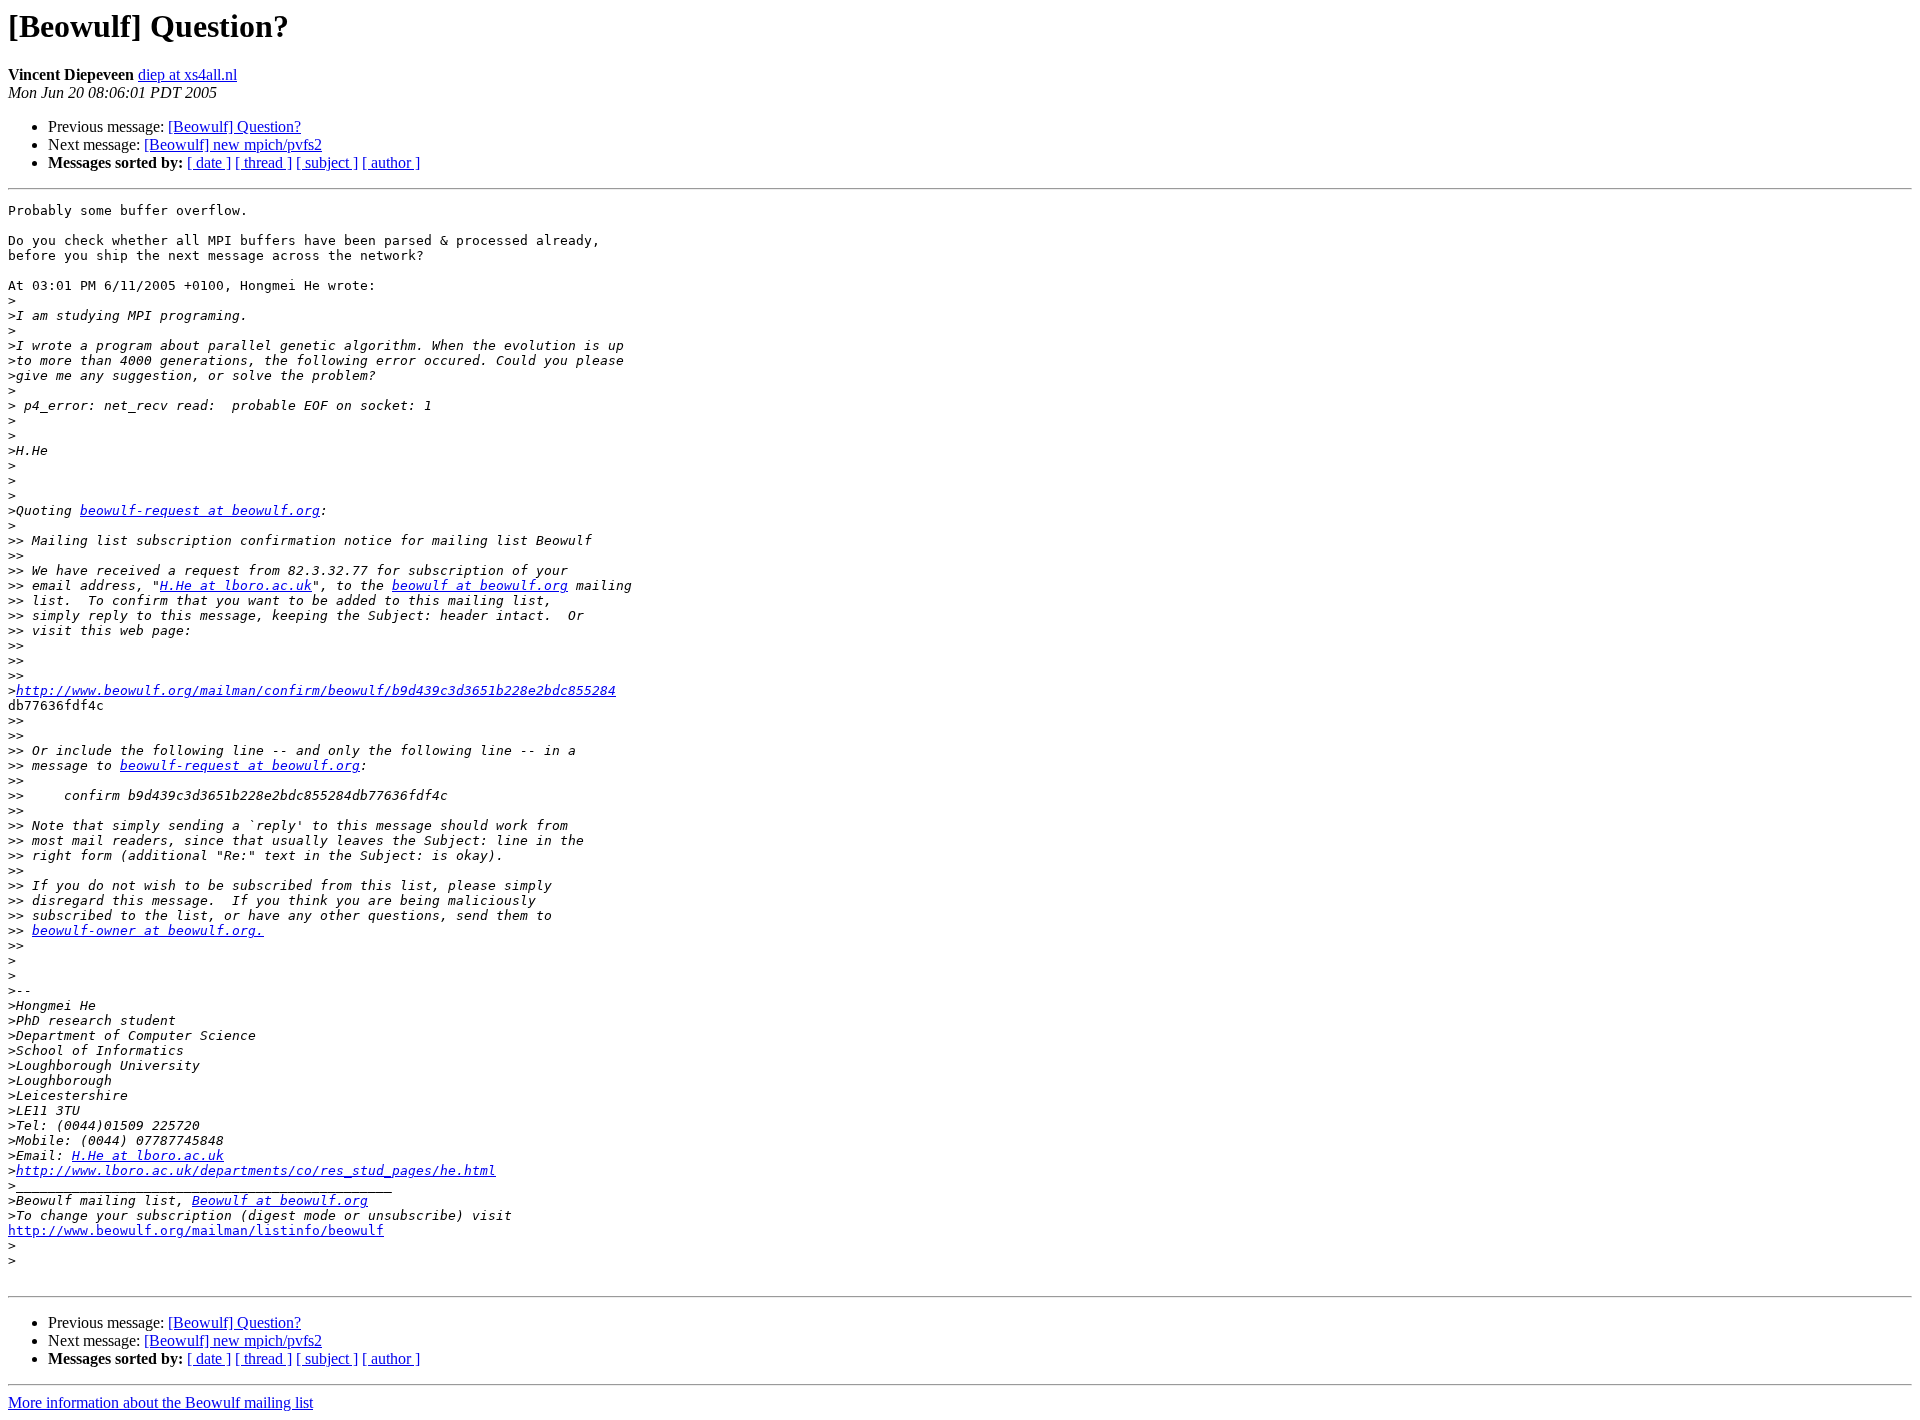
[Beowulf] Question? (234, 126)
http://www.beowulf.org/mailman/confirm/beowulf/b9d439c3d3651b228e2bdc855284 (316, 690)
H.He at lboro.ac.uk (236, 585)
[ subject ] (327, 162)
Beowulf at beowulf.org (280, 1200)
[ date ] (209, 162)
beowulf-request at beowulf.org (200, 510)
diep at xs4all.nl (187, 74)
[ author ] (391, 162)
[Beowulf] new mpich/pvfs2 (233, 144)
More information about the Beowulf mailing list (160, 1402)
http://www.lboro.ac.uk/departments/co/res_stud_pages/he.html (256, 1170)
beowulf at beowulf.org (480, 585)
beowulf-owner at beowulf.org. (148, 930)
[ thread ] (263, 162)
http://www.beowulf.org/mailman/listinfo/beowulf (196, 1230)
